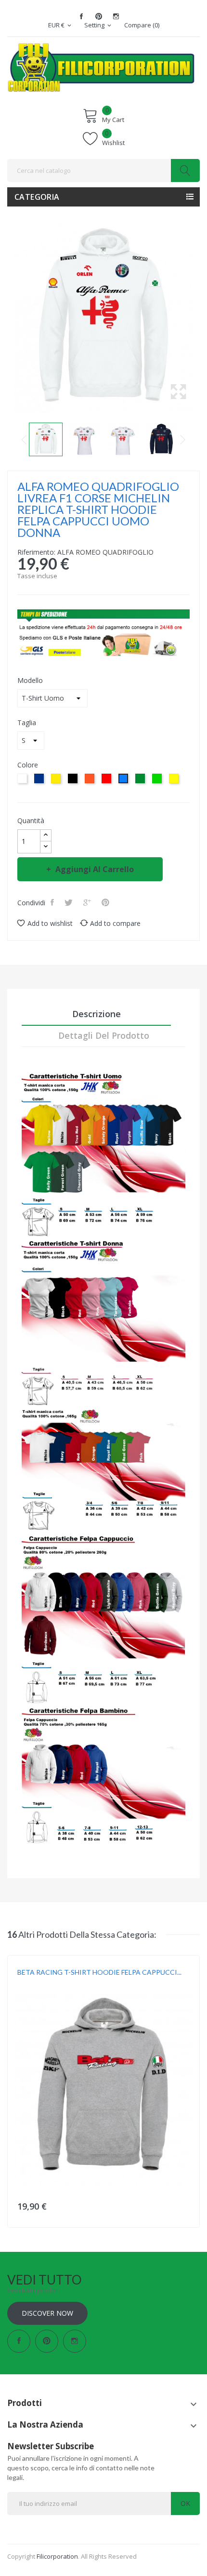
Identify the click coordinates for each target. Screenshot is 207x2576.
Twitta (70, 902)
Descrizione (97, 1014)
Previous (24, 439)
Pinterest (99, 16)
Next (183, 439)
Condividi (53, 902)
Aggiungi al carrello (95, 869)
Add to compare (115, 923)
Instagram (116, 16)
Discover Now (47, 2313)
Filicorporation (57, 2556)
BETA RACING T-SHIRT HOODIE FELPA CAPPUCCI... (99, 1972)
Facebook (81, 16)
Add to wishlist (50, 923)
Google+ (88, 902)
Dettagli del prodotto (104, 1035)
